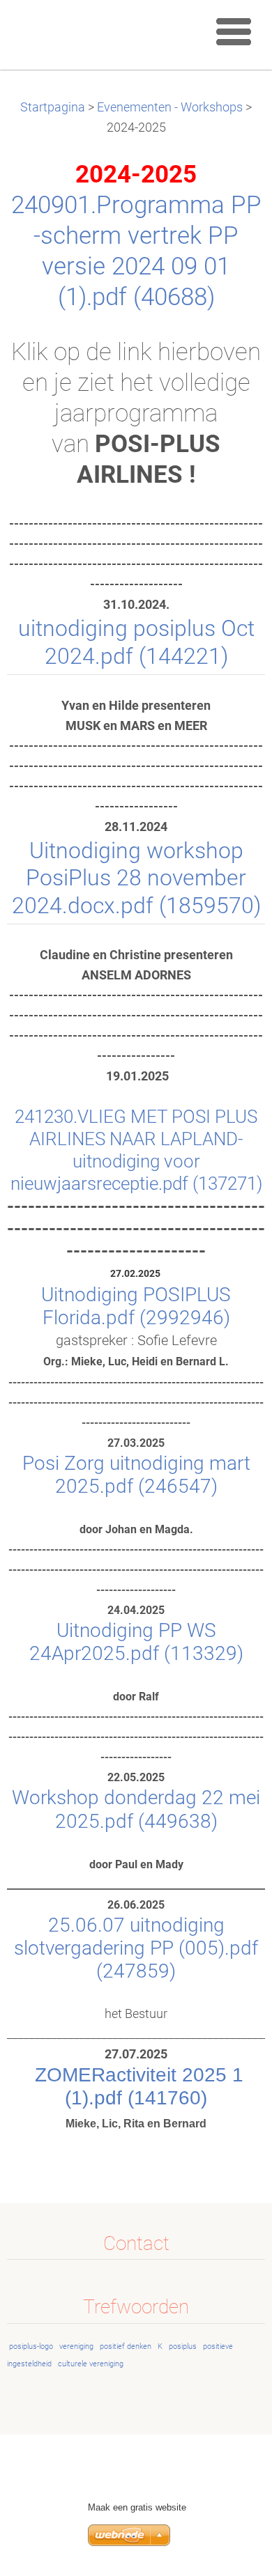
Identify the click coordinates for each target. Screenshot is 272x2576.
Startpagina (53, 107)
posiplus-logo (31, 2346)
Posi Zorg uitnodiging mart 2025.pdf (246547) (136, 1475)
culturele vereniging (91, 2364)
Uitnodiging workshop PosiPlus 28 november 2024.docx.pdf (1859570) (136, 878)
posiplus (183, 2346)
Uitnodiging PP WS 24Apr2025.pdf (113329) (136, 1642)
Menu (234, 31)
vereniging (76, 2346)
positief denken (126, 2346)
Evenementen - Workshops (170, 107)
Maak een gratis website (137, 2507)
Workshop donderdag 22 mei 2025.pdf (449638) (136, 1809)
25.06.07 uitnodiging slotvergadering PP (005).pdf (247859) (136, 1948)
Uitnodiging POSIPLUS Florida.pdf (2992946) (136, 1306)
